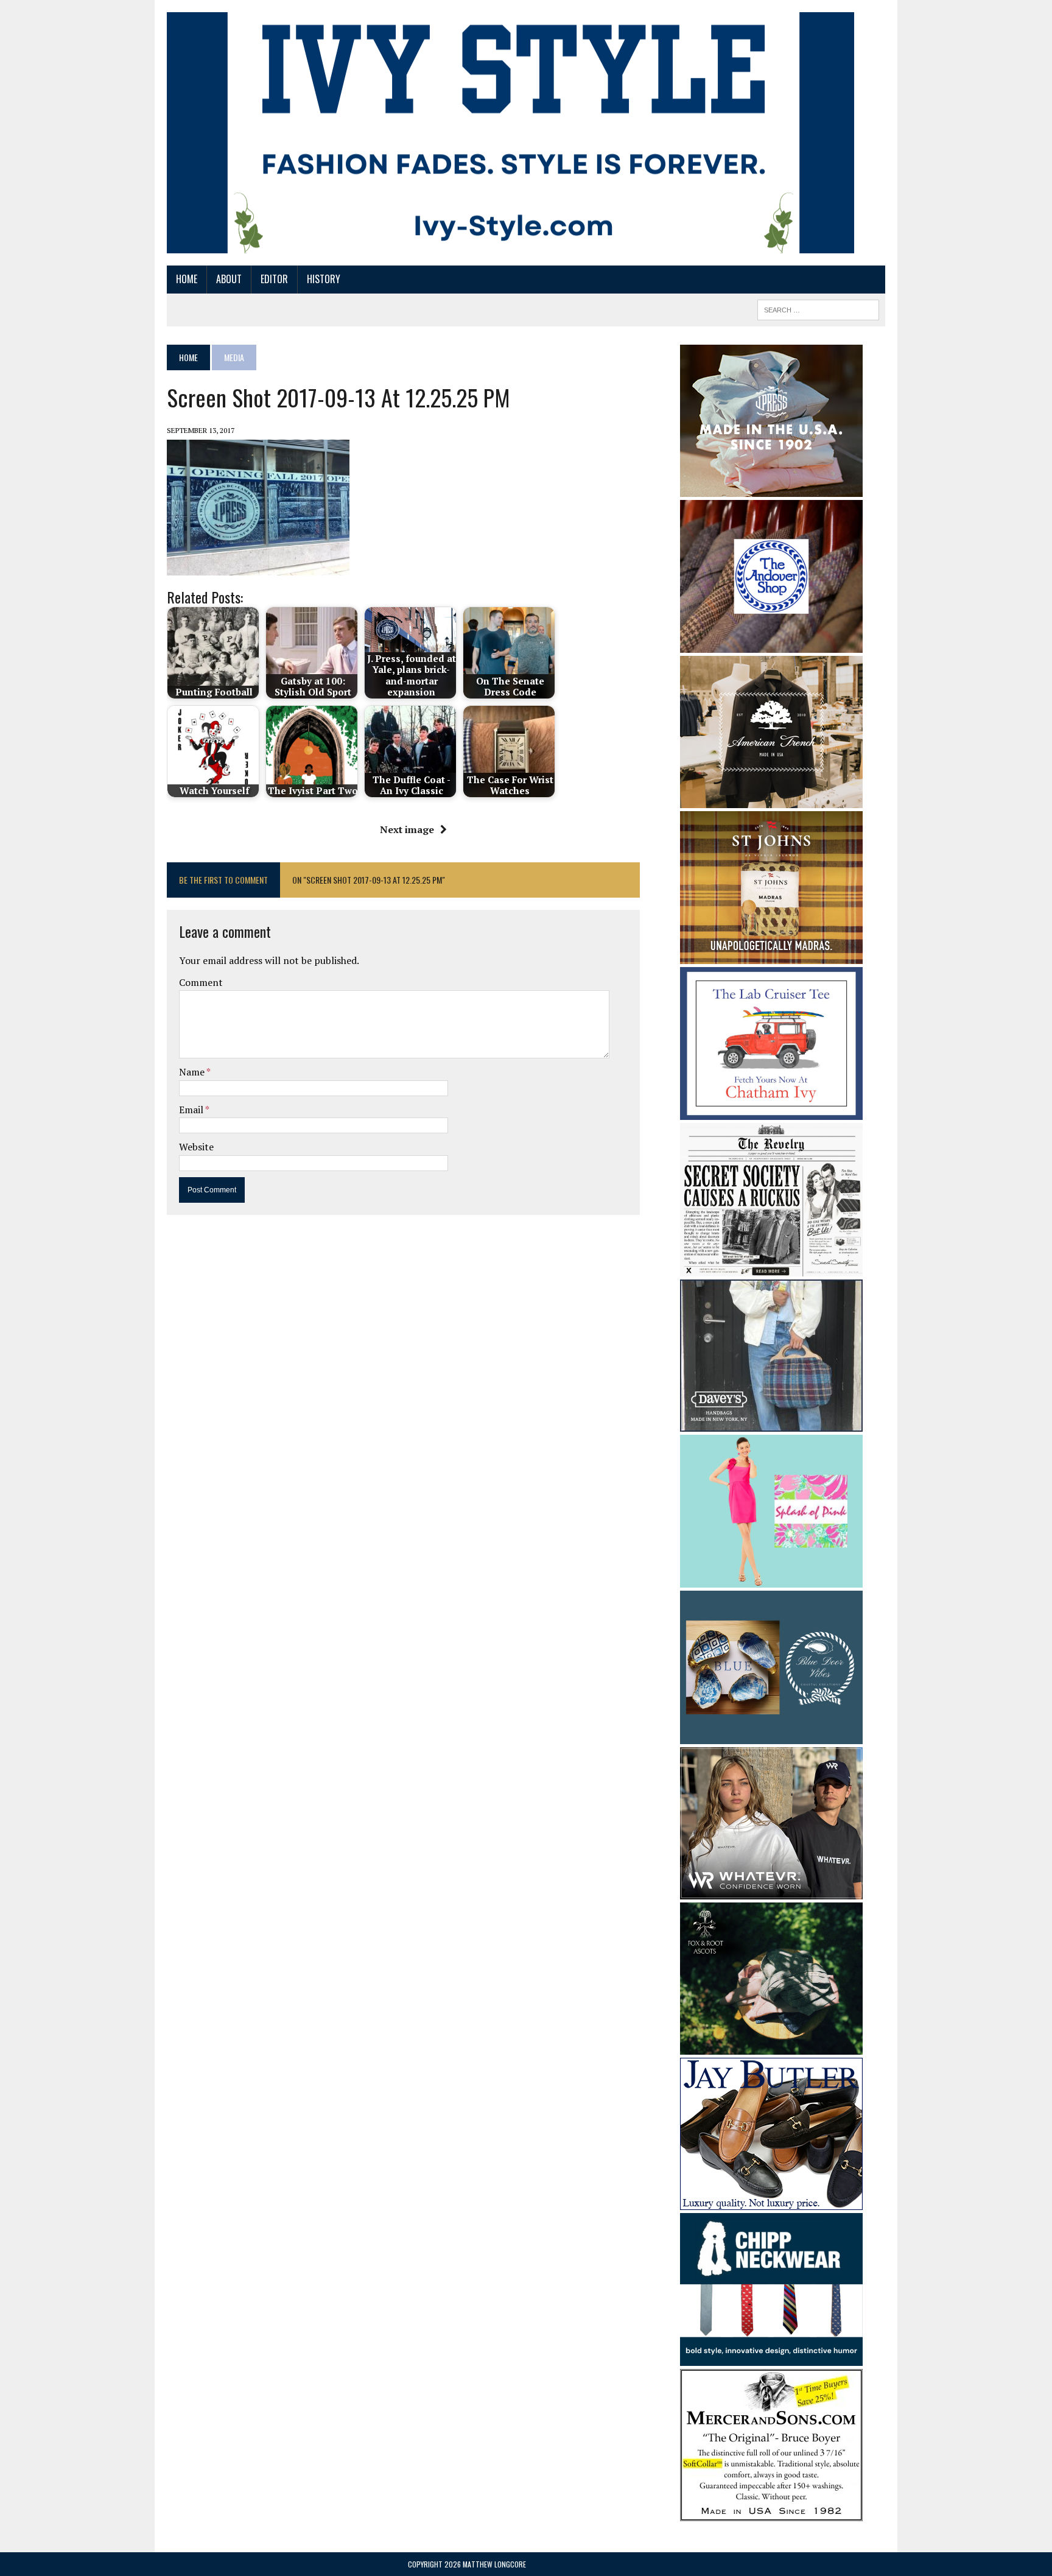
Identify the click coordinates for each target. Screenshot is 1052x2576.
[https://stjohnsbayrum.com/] (771, 955)
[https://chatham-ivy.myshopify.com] (771, 1112)
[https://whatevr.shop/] (771, 1891)
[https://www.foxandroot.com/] (771, 2046)
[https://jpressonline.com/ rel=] (771, 488)
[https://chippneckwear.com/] (771, 2358)
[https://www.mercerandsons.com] (771, 2513)
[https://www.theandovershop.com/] (771, 644)
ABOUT (229, 279)
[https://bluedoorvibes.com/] (771, 1736)
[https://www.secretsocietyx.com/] (771, 1268)
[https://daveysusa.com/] (771, 1423)
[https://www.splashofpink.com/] (771, 1580)
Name (193, 1072)
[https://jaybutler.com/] (771, 2201)
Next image (407, 829)
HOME (187, 279)
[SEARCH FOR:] (818, 308)
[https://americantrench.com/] (771, 800)
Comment (201, 982)
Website (196, 1147)
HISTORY (324, 279)
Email (192, 1110)
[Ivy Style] (510, 133)
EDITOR (274, 279)
